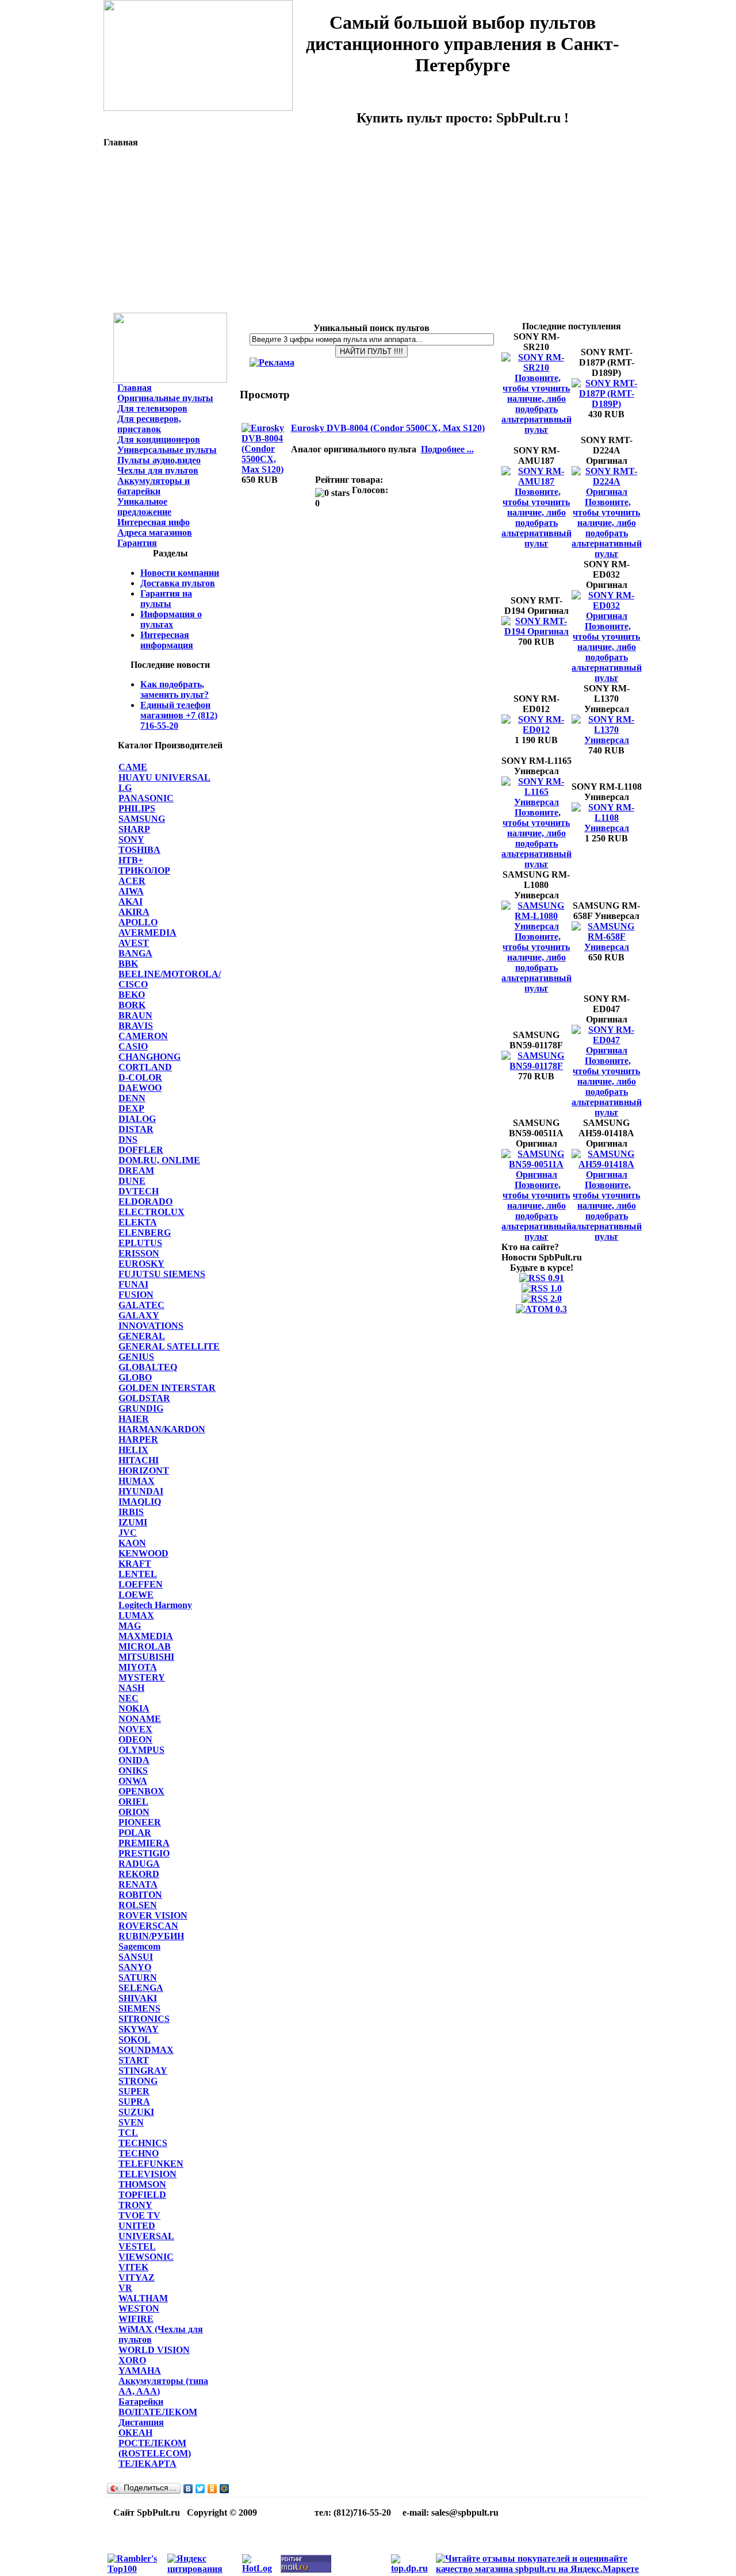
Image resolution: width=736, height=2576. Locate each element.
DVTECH (139, 1191)
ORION (134, 1812)
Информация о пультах (171, 619)
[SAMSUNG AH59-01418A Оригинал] (607, 1174)
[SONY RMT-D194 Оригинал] (536, 631)
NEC (129, 1698)
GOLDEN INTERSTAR (167, 1388)
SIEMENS (139, 2008)
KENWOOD (143, 1553)
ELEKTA (138, 1222)
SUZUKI (136, 2112)
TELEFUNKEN (151, 2164)
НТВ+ (131, 860)
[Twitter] (200, 2489)
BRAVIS (136, 1026)
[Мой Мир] (225, 2489)
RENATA (138, 1884)
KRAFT (135, 1564)
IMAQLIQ (140, 1502)
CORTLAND (145, 1067)
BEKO (132, 995)
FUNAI (133, 1284)
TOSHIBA (139, 850)
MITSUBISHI (146, 1657)
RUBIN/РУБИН (151, 1936)
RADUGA (139, 1864)
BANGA (135, 953)
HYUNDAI (141, 1491)
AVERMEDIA (147, 933)
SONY (131, 839)
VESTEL (137, 2246)
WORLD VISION (154, 2350)
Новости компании (180, 573)
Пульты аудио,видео (159, 460)
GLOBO (135, 1377)
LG (125, 788)
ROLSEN (138, 1905)
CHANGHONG (149, 1057)
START (134, 2060)
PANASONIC (146, 798)
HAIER (134, 1419)
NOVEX (135, 1729)
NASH (131, 1688)
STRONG (138, 2081)
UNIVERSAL (146, 2236)
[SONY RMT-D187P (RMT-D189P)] (607, 404)
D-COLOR (140, 1077)
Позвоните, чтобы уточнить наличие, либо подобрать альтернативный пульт (536, 404)
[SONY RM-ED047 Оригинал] (607, 1050)
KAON (132, 1543)
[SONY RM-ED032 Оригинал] (607, 616)
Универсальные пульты (167, 450)
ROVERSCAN (148, 1926)
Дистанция (141, 2422)
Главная (135, 388)
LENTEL (138, 1574)
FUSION (136, 1295)
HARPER (138, 1439)
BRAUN (135, 1015)
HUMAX (137, 1481)
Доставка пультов (178, 583)
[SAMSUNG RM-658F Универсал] (607, 947)
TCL (128, 2133)
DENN (132, 1098)
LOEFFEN (141, 1584)
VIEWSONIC (146, 2257)
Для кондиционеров (159, 439)
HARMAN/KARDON (162, 1429)
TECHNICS (143, 2143)
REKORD (139, 1874)
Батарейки (141, 2402)
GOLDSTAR (144, 1398)
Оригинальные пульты (165, 398)
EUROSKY (141, 1264)
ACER (132, 881)
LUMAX (136, 1615)
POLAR (135, 1833)
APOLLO (138, 922)
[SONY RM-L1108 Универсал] (607, 828)
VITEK (133, 2267)
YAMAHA (140, 2371)
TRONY (135, 2205)
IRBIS (131, 1512)
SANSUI (136, 1957)
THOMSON (142, 2184)
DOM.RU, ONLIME (159, 1160)
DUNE (132, 1181)
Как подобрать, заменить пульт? (175, 689)
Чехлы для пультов (158, 470)
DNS (128, 1139)
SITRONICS (144, 2019)
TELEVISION (147, 2174)
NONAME (140, 1719)
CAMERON (143, 1036)
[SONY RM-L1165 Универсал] (536, 802)
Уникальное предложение (144, 507)
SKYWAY (139, 2029)
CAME (133, 767)
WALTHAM (143, 2298)
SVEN (131, 2122)
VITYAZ (137, 2277)
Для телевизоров (152, 408)
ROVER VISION (153, 1915)
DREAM (136, 1170)
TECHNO (139, 2153)
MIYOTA (138, 1667)
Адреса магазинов (155, 532)
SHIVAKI (138, 1998)
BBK (128, 964)
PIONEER (140, 1822)
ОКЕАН (135, 2433)
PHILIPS (137, 808)
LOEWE (136, 1595)
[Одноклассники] (212, 2489)
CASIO (133, 1046)
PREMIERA (144, 1843)
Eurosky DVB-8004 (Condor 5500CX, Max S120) (388, 428)
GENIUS (136, 1357)
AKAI (131, 901)
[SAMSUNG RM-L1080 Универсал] (536, 926)
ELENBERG (145, 1233)
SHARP (134, 829)
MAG (130, 1626)
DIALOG (137, 1119)
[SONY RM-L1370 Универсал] (607, 740)
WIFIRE (136, 2319)
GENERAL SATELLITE (169, 1346)
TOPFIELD (142, 2195)
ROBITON (140, 1895)
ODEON (135, 1739)
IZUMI (133, 1522)
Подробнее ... (447, 449)
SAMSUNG (142, 819)
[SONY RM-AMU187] (536, 481)
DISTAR (136, 1129)
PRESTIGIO (144, 1853)
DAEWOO (140, 1088)
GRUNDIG (141, 1408)
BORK (132, 1005)
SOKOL (135, 2039)
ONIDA (134, 1760)
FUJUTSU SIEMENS (162, 1274)
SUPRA (134, 2102)
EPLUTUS (140, 1243)
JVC (128, 1533)
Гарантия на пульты (166, 599)
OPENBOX (141, 1791)
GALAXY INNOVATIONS (151, 1320)
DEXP (131, 1108)
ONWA (133, 1781)
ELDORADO (145, 1202)
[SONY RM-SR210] (536, 368)
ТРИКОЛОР (144, 870)
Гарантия (137, 543)
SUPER (134, 2091)
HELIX (133, 1450)
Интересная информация (167, 640)
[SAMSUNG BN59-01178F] (536, 1066)
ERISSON (139, 1253)
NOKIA (134, 1708)
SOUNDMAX (146, 2050)
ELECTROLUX (152, 1212)
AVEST (134, 943)
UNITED (137, 2226)
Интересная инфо (154, 522)
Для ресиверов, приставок (149, 424)
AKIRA (134, 912)
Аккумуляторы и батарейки (154, 486)
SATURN (138, 1977)
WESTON (139, 2308)
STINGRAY (143, 2071)
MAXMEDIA (146, 1636)
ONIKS (133, 1770)
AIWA (131, 891)
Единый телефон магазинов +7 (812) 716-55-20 (179, 715)
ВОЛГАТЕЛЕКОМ (158, 2412)
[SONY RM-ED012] (536, 730)
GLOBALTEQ (148, 1367)
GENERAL (142, 1336)
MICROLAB (145, 1646)
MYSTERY (142, 1677)
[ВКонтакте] (188, 2489)
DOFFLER (141, 1150)
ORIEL (133, 1802)
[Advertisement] (374, 232)
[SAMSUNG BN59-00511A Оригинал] (536, 1174)
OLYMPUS (141, 1750)
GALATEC (141, 1305)
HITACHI (139, 1460)
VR (125, 2288)
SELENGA (141, 1988)
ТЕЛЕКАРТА (147, 2464)
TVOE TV (139, 2215)
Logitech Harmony (155, 1605)
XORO (132, 2360)
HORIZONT (144, 1470)
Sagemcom (139, 1946)
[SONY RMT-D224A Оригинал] (607, 492)
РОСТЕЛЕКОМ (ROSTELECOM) (155, 2448)
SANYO (135, 1967)
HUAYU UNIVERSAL (164, 777)
